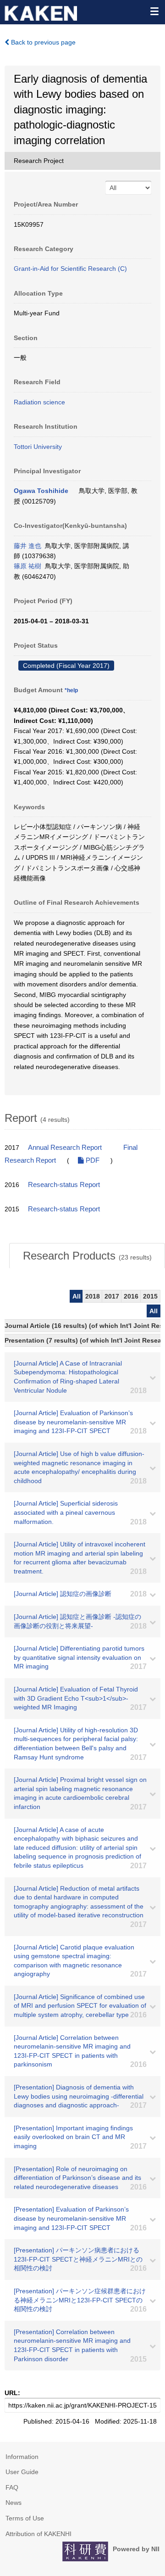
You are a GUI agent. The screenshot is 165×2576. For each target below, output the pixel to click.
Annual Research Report (65, 1148)
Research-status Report (64, 1185)
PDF (92, 1160)
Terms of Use (25, 2518)
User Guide (22, 2472)
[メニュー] (154, 11)
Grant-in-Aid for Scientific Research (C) (70, 269)
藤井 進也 (27, 546)
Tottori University (38, 447)
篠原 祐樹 (27, 566)
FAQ (12, 2487)
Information (22, 2457)
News (14, 2503)
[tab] (87, 1256)
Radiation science (39, 402)
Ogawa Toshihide (41, 491)
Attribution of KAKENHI (38, 2534)
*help (71, 690)
